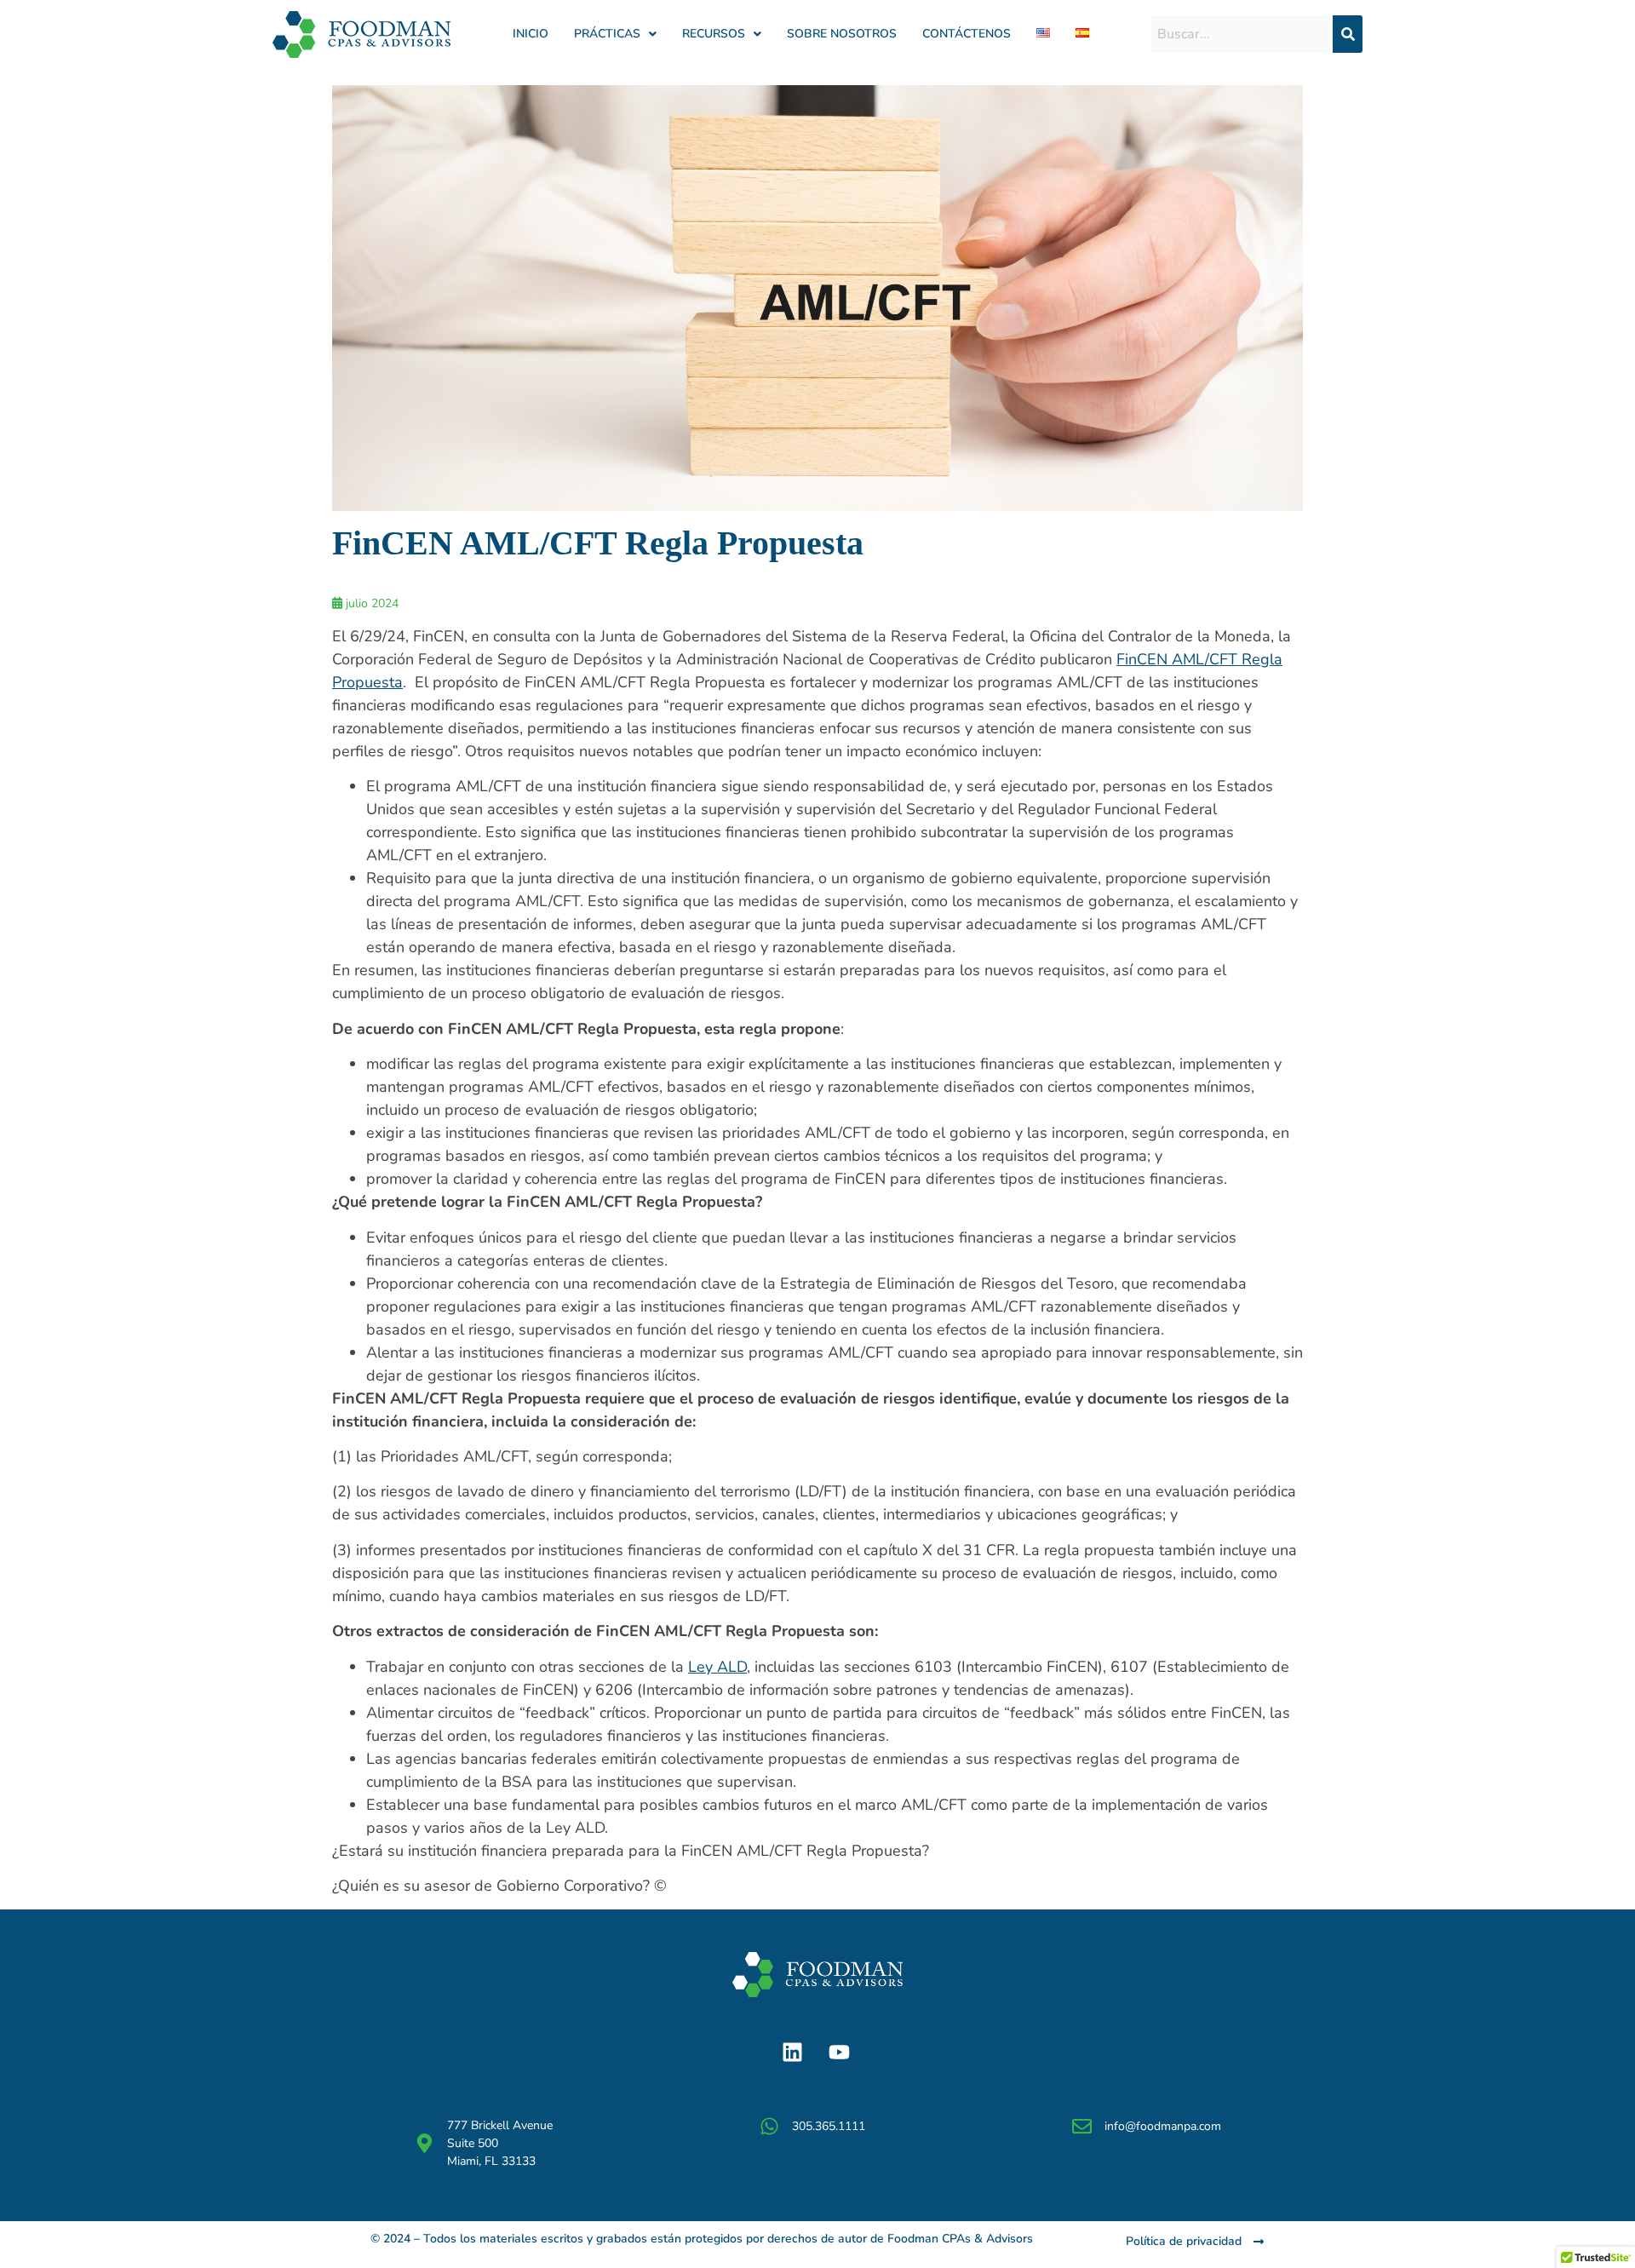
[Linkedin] (792, 2053)
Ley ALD (717, 1667)
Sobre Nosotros (842, 34)
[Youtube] (839, 2053)
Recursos (714, 34)
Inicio (531, 34)
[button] (615, 34)
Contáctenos (967, 34)
